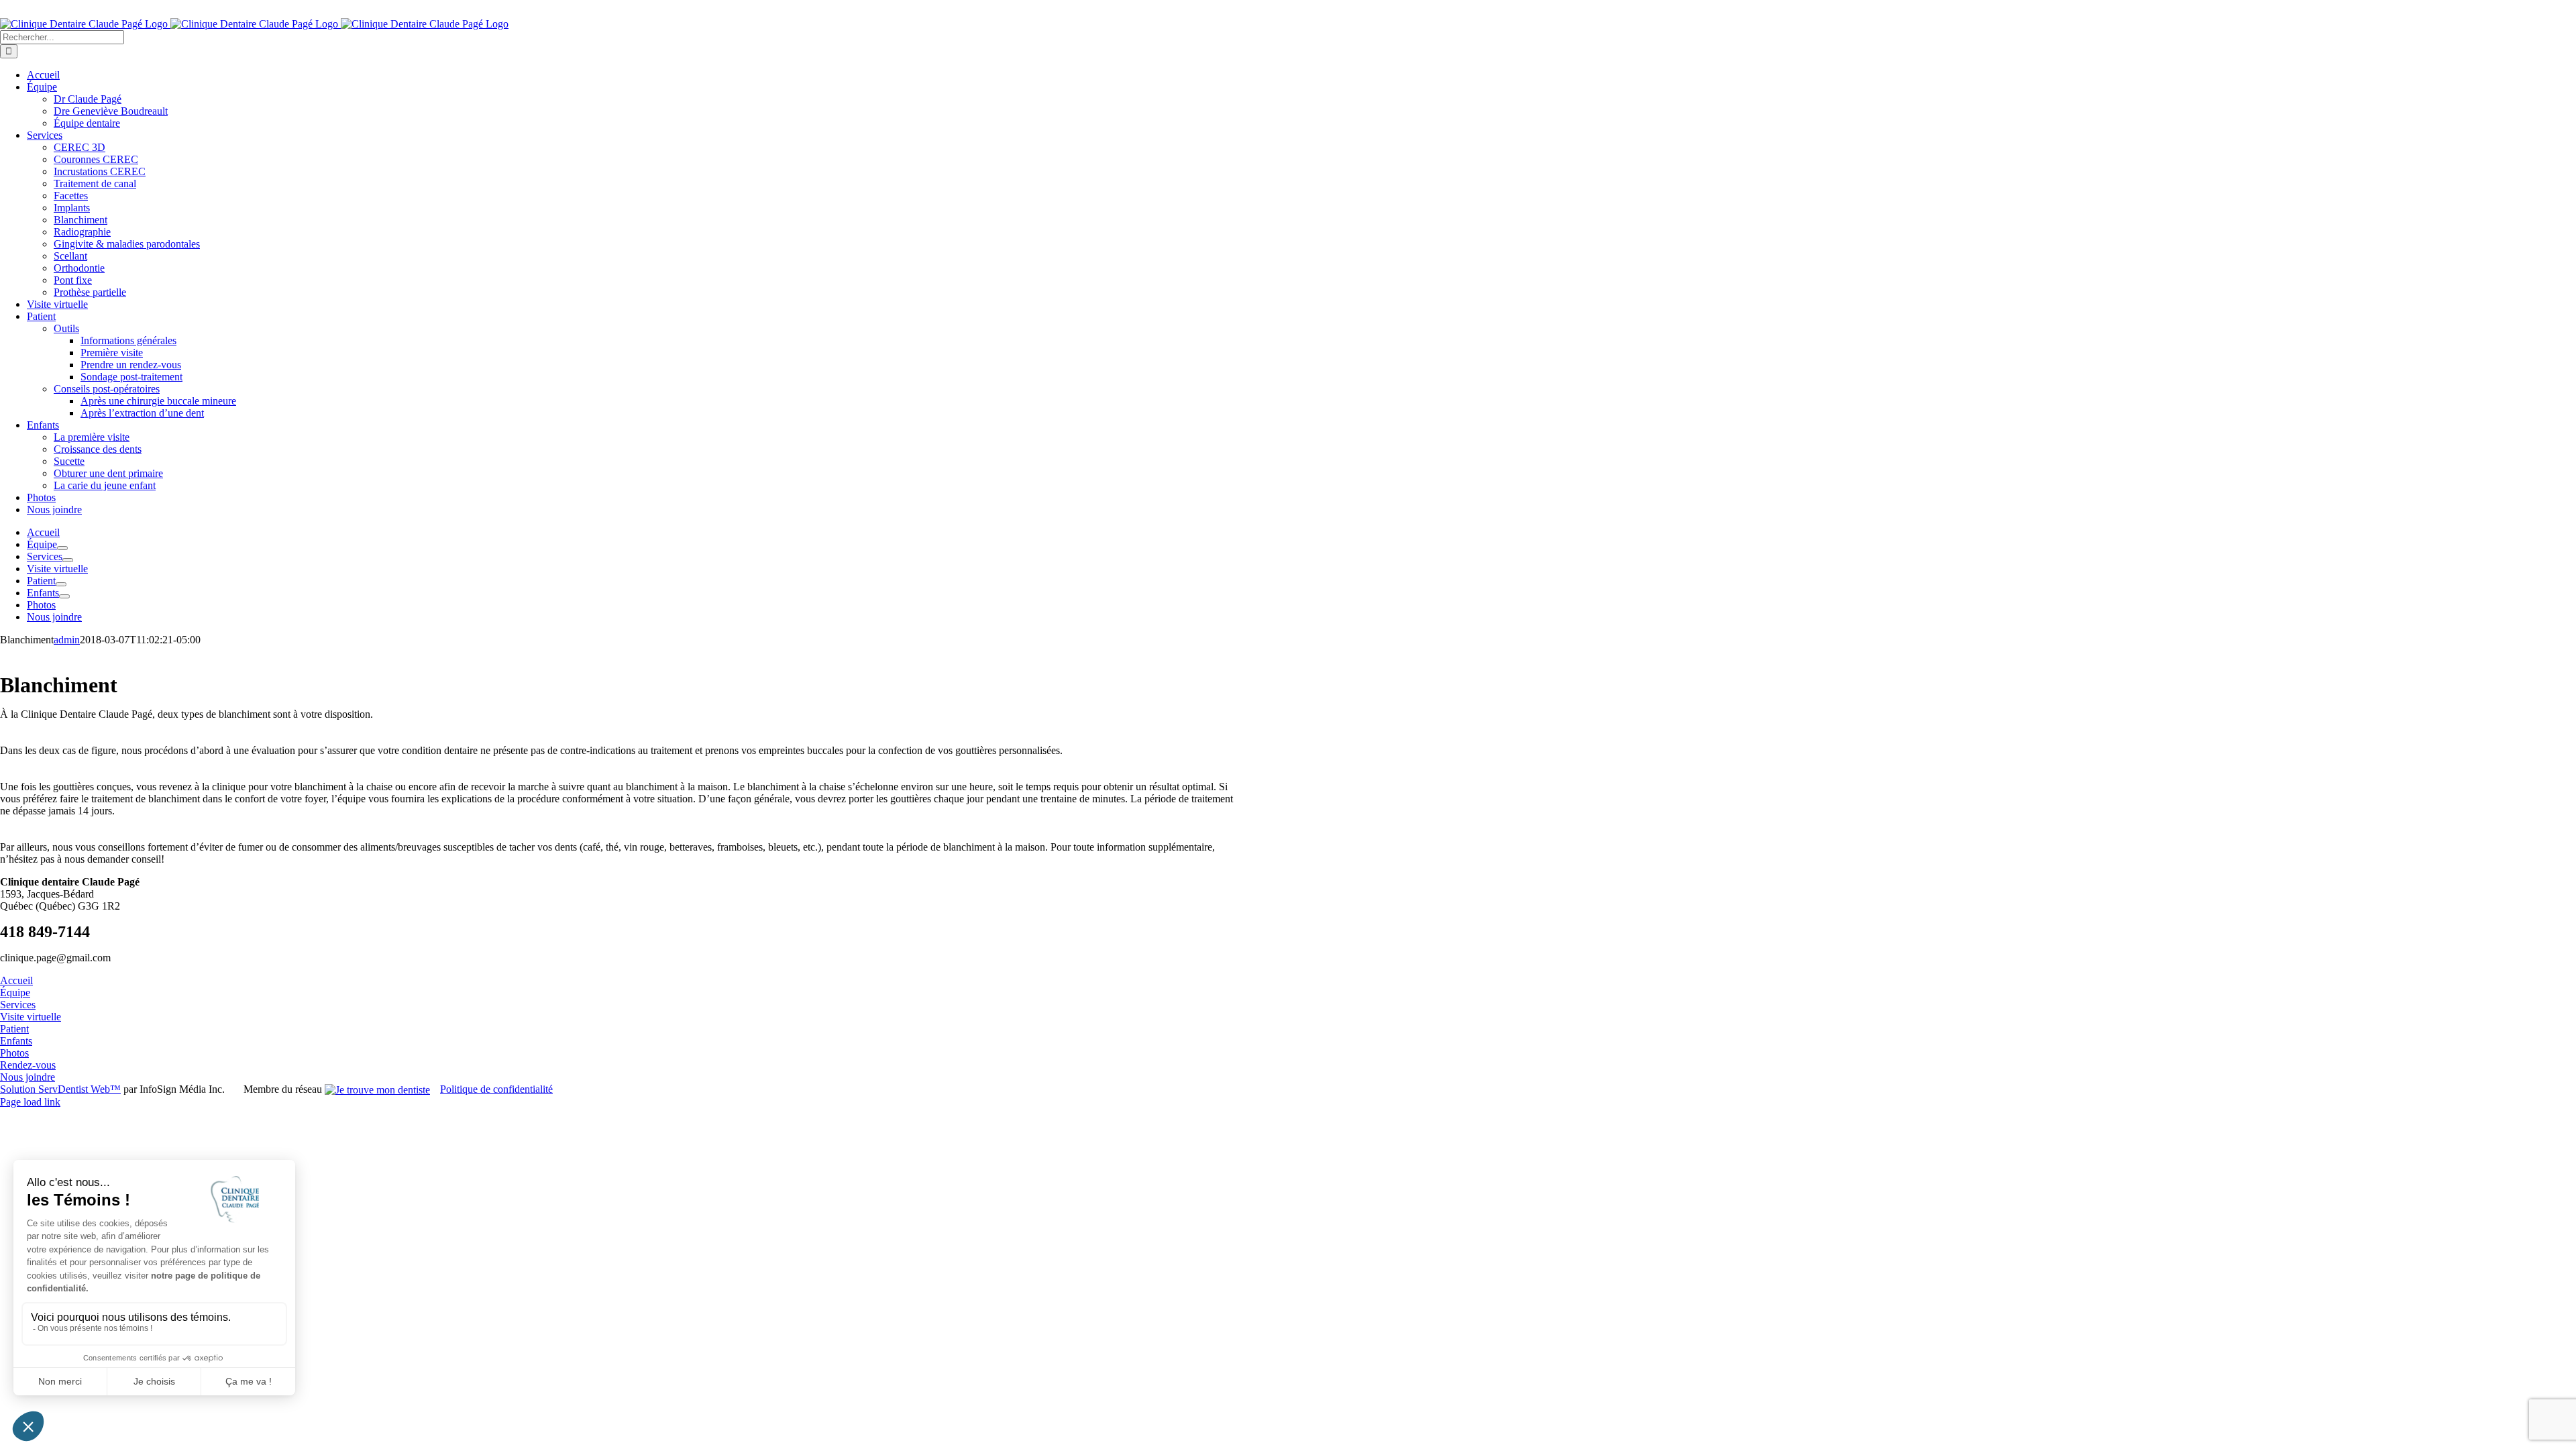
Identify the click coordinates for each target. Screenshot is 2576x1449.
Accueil (16, 980)
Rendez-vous (28, 1065)
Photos (14, 1053)
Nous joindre (28, 1077)
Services (18, 1005)
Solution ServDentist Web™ (60, 1089)
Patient (14, 1029)
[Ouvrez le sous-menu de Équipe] (62, 548)
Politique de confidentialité (496, 1089)
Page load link (30, 1102)
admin (67, 640)
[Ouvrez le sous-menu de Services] (68, 560)
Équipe (15, 992)
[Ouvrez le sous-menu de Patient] (61, 584)
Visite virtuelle (31, 1017)
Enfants (16, 1041)
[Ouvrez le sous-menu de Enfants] (64, 596)
